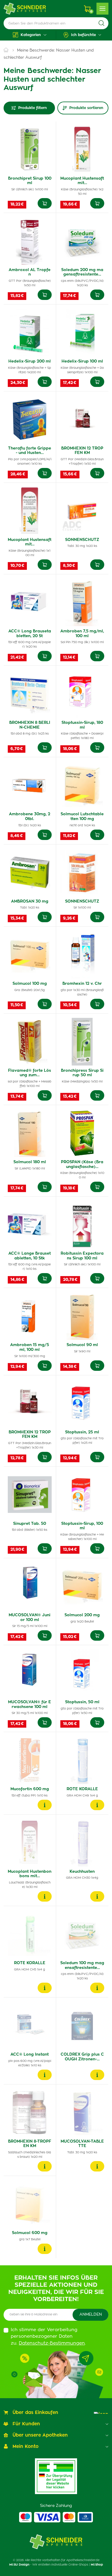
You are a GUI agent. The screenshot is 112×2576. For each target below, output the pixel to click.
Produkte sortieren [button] (86, 108)
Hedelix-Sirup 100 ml (82, 361)
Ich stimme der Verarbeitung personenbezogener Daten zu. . (48, 2337)
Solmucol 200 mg (82, 1615)
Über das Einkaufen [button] (35, 2413)
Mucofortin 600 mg (30, 1789)
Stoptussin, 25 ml (82, 1432)
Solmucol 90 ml (82, 1345)
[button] (30, 35)
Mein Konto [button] (26, 2447)
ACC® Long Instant (30, 2055)
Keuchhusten (82, 1872)
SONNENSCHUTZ (82, 540)
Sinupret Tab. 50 (30, 1524)
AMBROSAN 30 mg (30, 902)
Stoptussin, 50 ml (82, 1702)
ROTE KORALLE (82, 1789)
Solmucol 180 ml (30, 1162)
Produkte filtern (33, 108)
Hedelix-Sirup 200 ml (30, 361)
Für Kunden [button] (26, 2424)
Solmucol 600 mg (30, 2233)
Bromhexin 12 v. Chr (82, 984)
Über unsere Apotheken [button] (40, 2435)
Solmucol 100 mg (30, 984)
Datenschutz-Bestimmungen (52, 2343)
